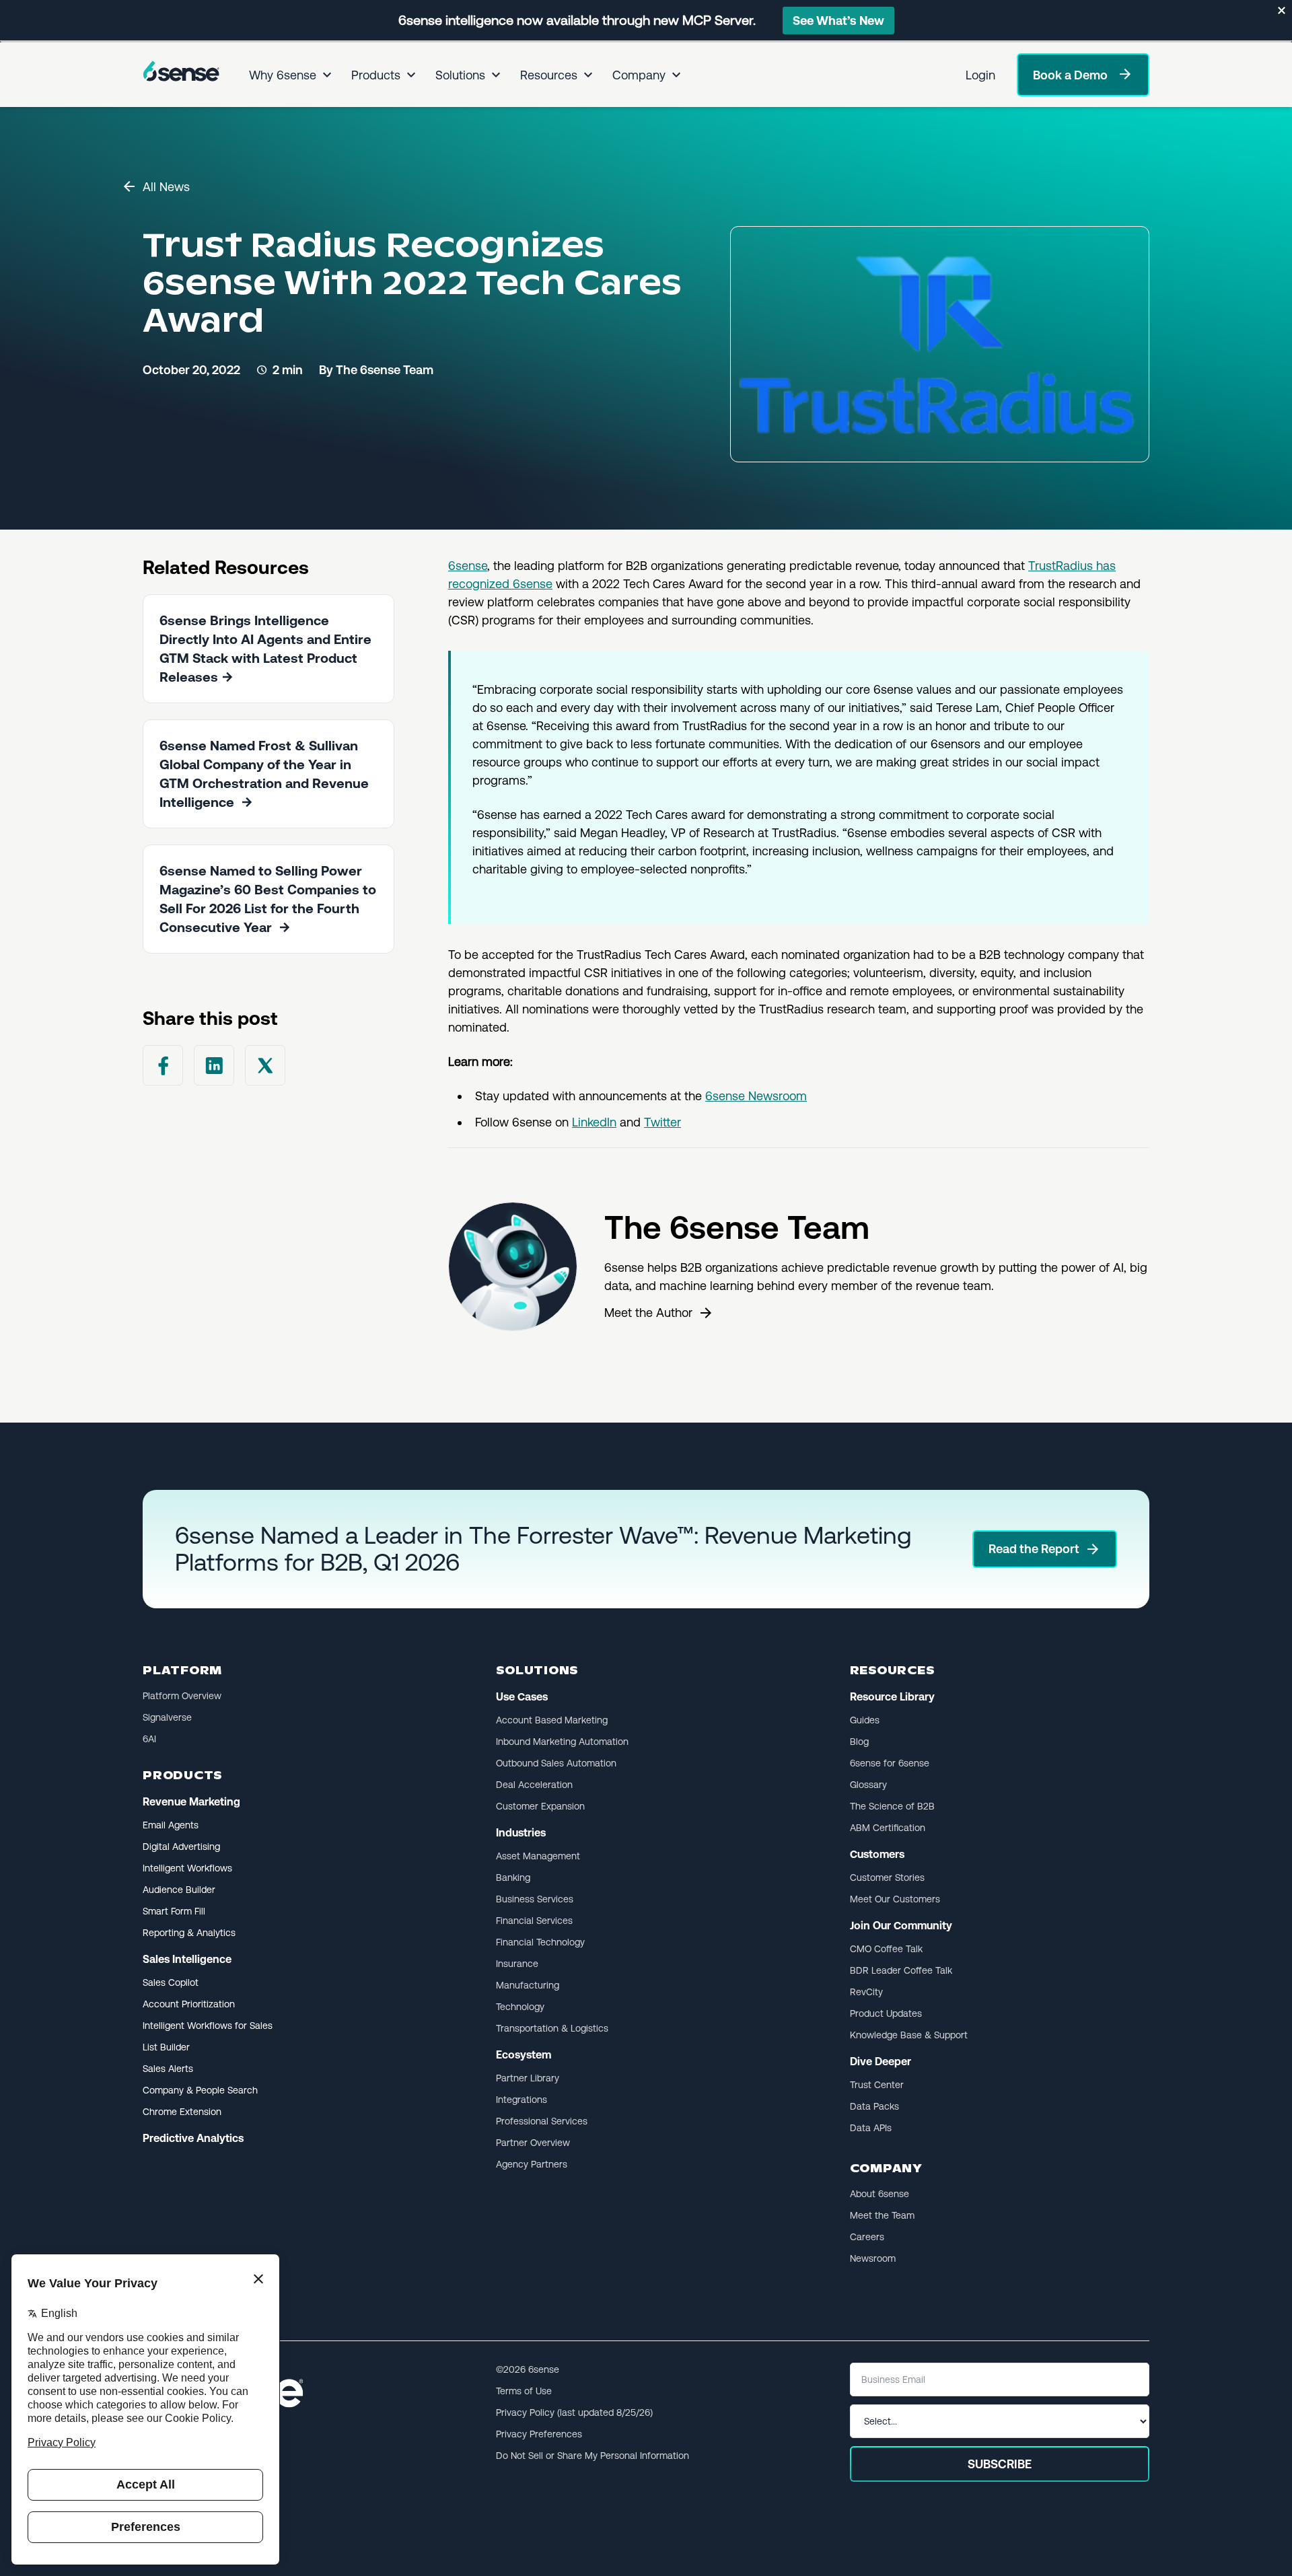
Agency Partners (532, 2164)
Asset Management (538, 1856)
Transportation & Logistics (552, 2028)
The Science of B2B (892, 1806)
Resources (549, 75)
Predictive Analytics (193, 2138)
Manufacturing (528, 1985)
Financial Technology (540, 1942)
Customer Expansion (540, 1806)
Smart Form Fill (174, 1911)
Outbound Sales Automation (556, 1763)
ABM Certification (888, 1828)
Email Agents (171, 1825)
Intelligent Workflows (187, 1868)
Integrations (522, 2100)
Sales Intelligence (187, 1959)
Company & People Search (200, 2090)
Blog (859, 1742)
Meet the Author (648, 1313)
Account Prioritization (189, 2004)
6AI (149, 1739)
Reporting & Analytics (189, 1933)
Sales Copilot (171, 1982)
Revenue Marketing (191, 1802)
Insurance (517, 1964)
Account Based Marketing (552, 1720)
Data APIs (871, 2128)
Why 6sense (283, 75)
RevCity (866, 1992)
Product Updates (886, 2013)
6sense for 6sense (890, 1763)
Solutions (460, 75)
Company (639, 75)
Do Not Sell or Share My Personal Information (593, 2456)
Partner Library (528, 2078)
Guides (865, 1720)
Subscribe (1000, 2464)
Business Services (535, 1899)
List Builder (166, 2047)
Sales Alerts (168, 2069)
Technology (520, 2007)
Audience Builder (179, 1890)
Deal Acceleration (534, 1785)
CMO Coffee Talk (886, 1949)
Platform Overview (182, 1696)
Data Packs (874, 2106)
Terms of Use (524, 2391)
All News (166, 187)
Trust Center (877, 2085)
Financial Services (534, 1921)
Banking (513, 1877)
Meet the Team (882, 2215)
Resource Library (892, 1697)
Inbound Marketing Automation (562, 1742)
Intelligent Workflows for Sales (208, 2026)
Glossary (868, 1785)
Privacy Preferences (539, 2434)
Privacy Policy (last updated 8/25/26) (574, 2412)
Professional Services (542, 2121)
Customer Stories (887, 1877)
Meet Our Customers (895, 1899)
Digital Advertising (181, 1847)
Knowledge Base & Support (909, 2035)
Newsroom (873, 2258)
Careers (867, 2237)
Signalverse (167, 1717)
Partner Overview (533, 2143)
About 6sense (880, 2194)
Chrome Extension (182, 2112)
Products (376, 75)
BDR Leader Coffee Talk (901, 1970)
